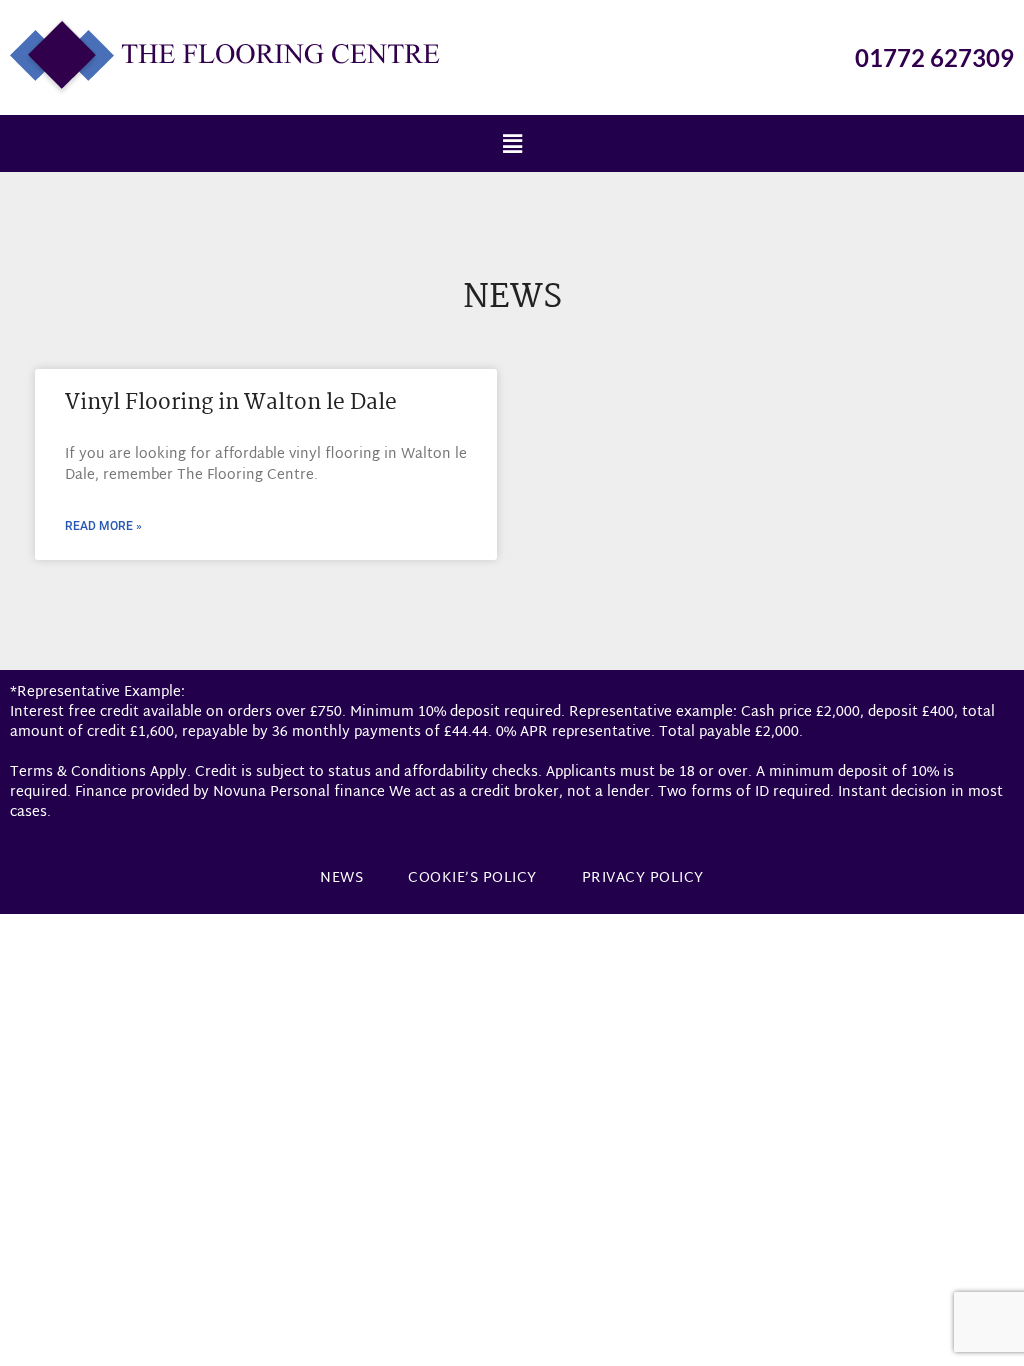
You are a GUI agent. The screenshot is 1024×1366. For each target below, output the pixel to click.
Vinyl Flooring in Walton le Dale (231, 403)
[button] (512, 143)
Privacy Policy (643, 878)
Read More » (103, 526)
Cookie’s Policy (472, 878)
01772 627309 (934, 57)
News (341, 878)
